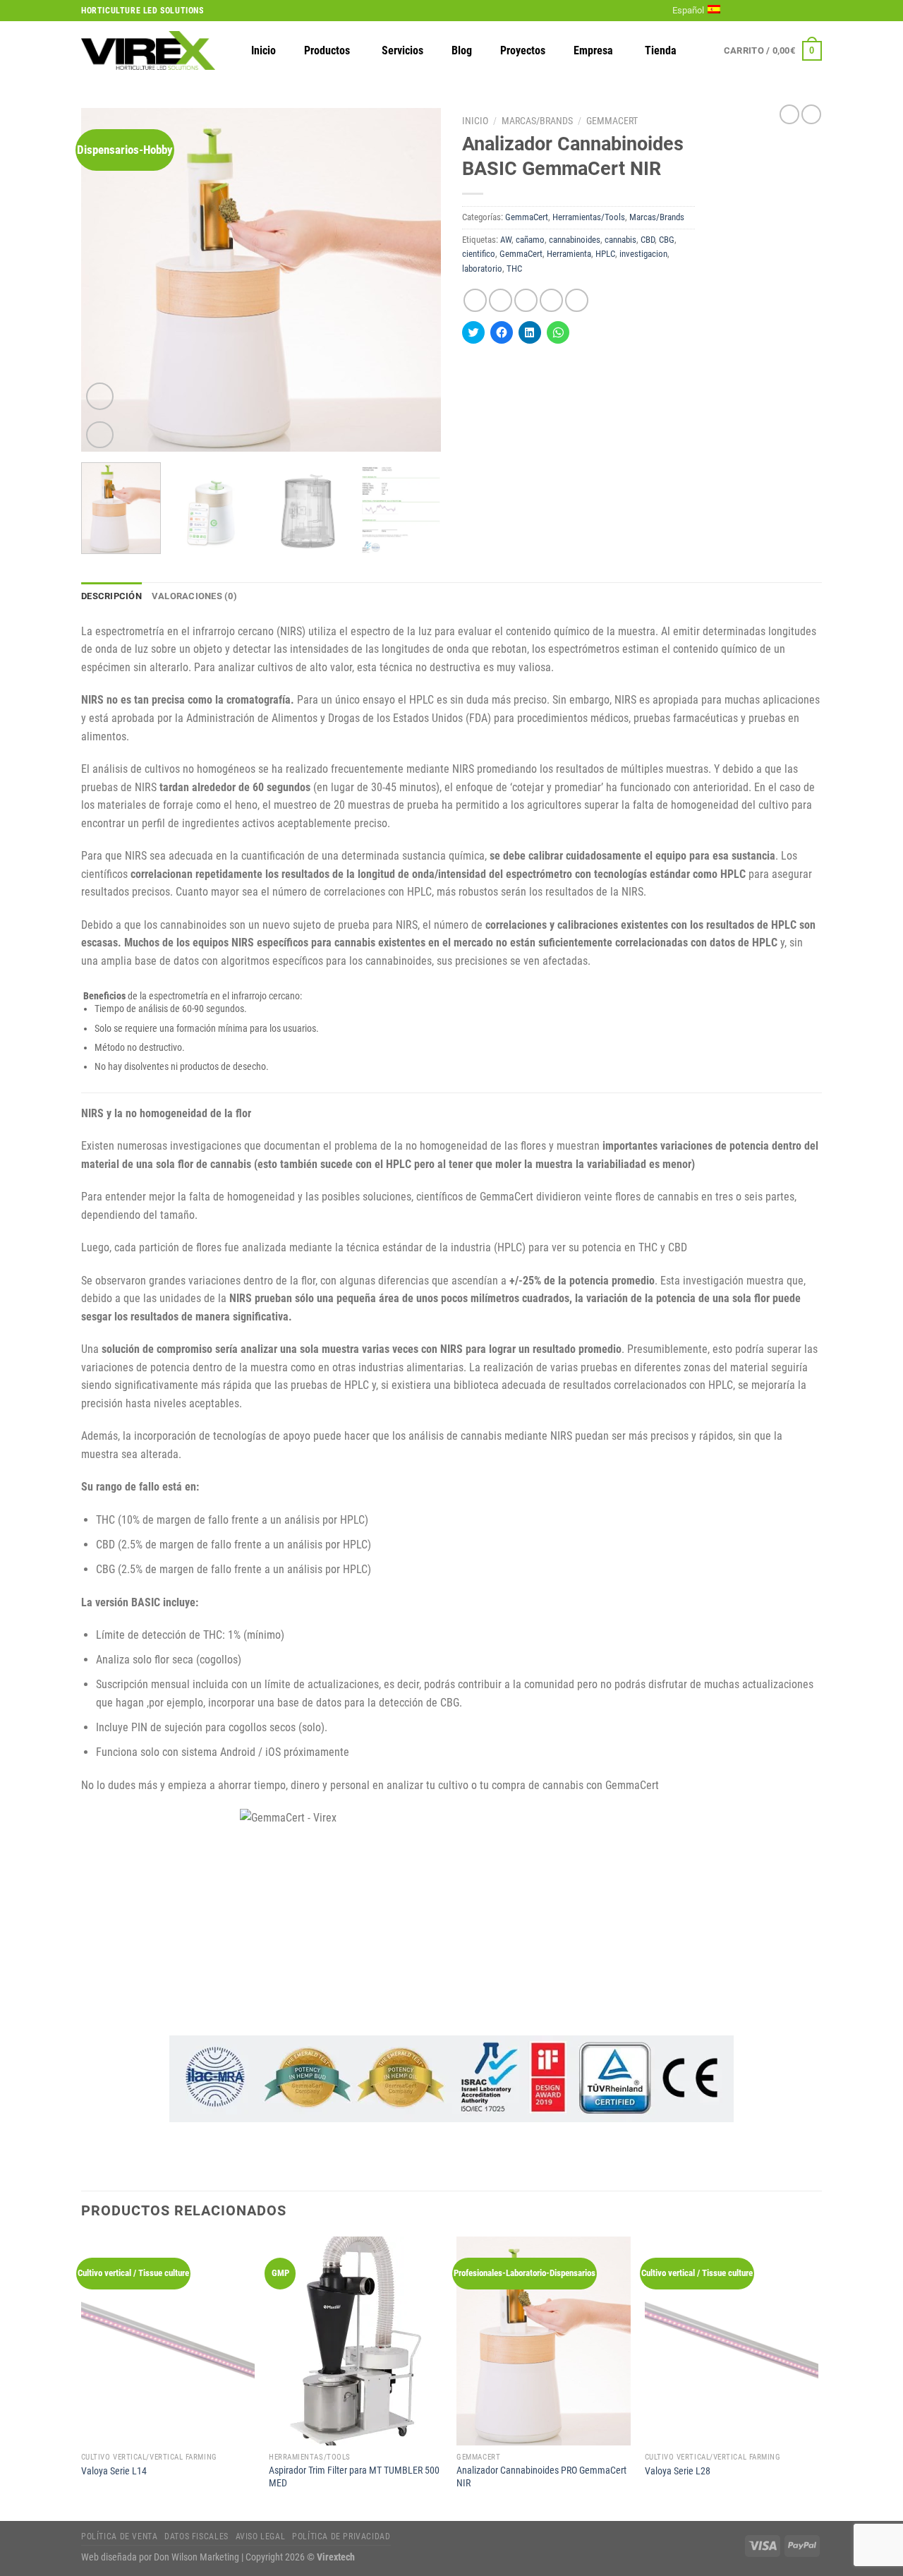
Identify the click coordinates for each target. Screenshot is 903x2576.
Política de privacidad (341, 2536)
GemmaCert (612, 121)
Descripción (111, 596)
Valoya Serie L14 (114, 2471)
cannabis (620, 240)
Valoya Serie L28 (678, 2471)
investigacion (643, 254)
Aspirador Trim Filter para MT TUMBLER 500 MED (354, 2477)
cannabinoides (575, 240)
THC (514, 269)
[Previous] (106, 280)
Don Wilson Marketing (196, 2557)
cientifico (479, 254)
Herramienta (569, 254)
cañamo (530, 240)
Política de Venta (119, 2536)
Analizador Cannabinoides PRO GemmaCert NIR (541, 2477)
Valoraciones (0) (194, 596)
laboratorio (482, 269)
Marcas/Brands (537, 121)
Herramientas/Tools (589, 217)
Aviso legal (261, 2536)
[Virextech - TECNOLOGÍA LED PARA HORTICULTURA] (148, 50)
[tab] (111, 596)
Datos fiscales (196, 2536)
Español (688, 10)
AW (506, 240)
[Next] (416, 280)
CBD (648, 240)
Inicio (475, 121)
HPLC (605, 254)
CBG (667, 240)
